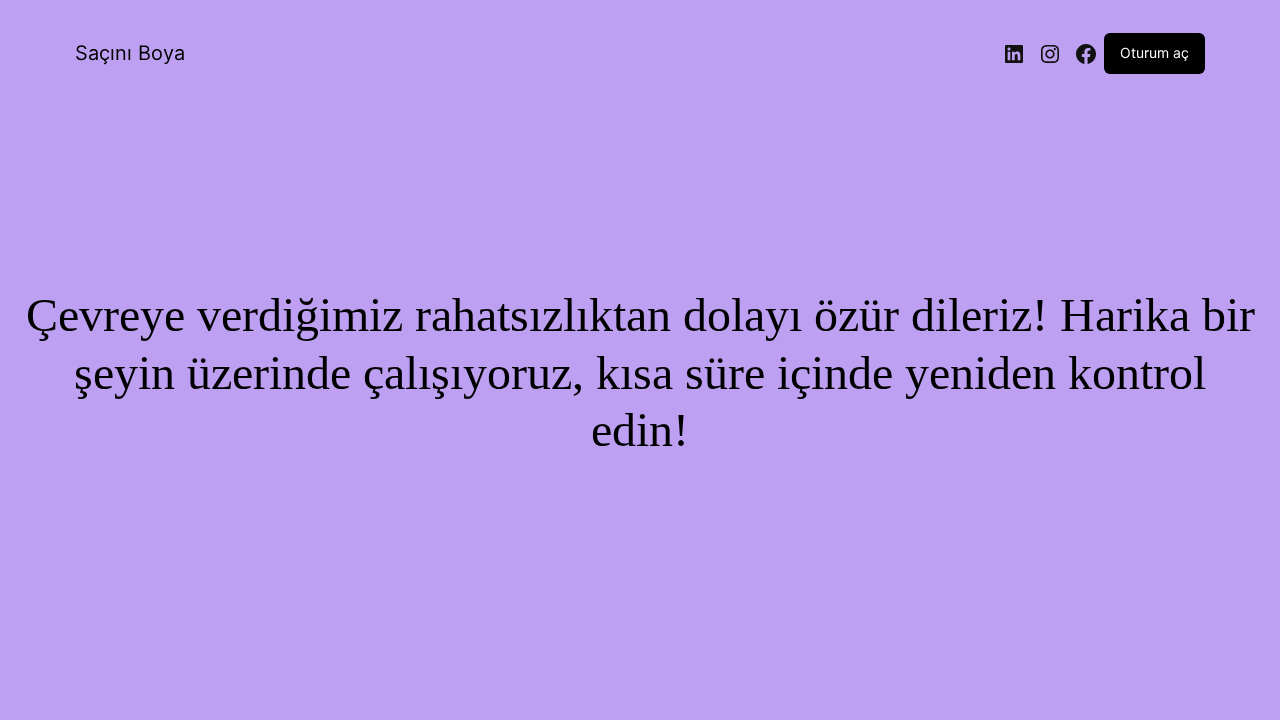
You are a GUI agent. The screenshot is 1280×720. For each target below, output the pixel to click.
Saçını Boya (130, 53)
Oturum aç (1154, 52)
